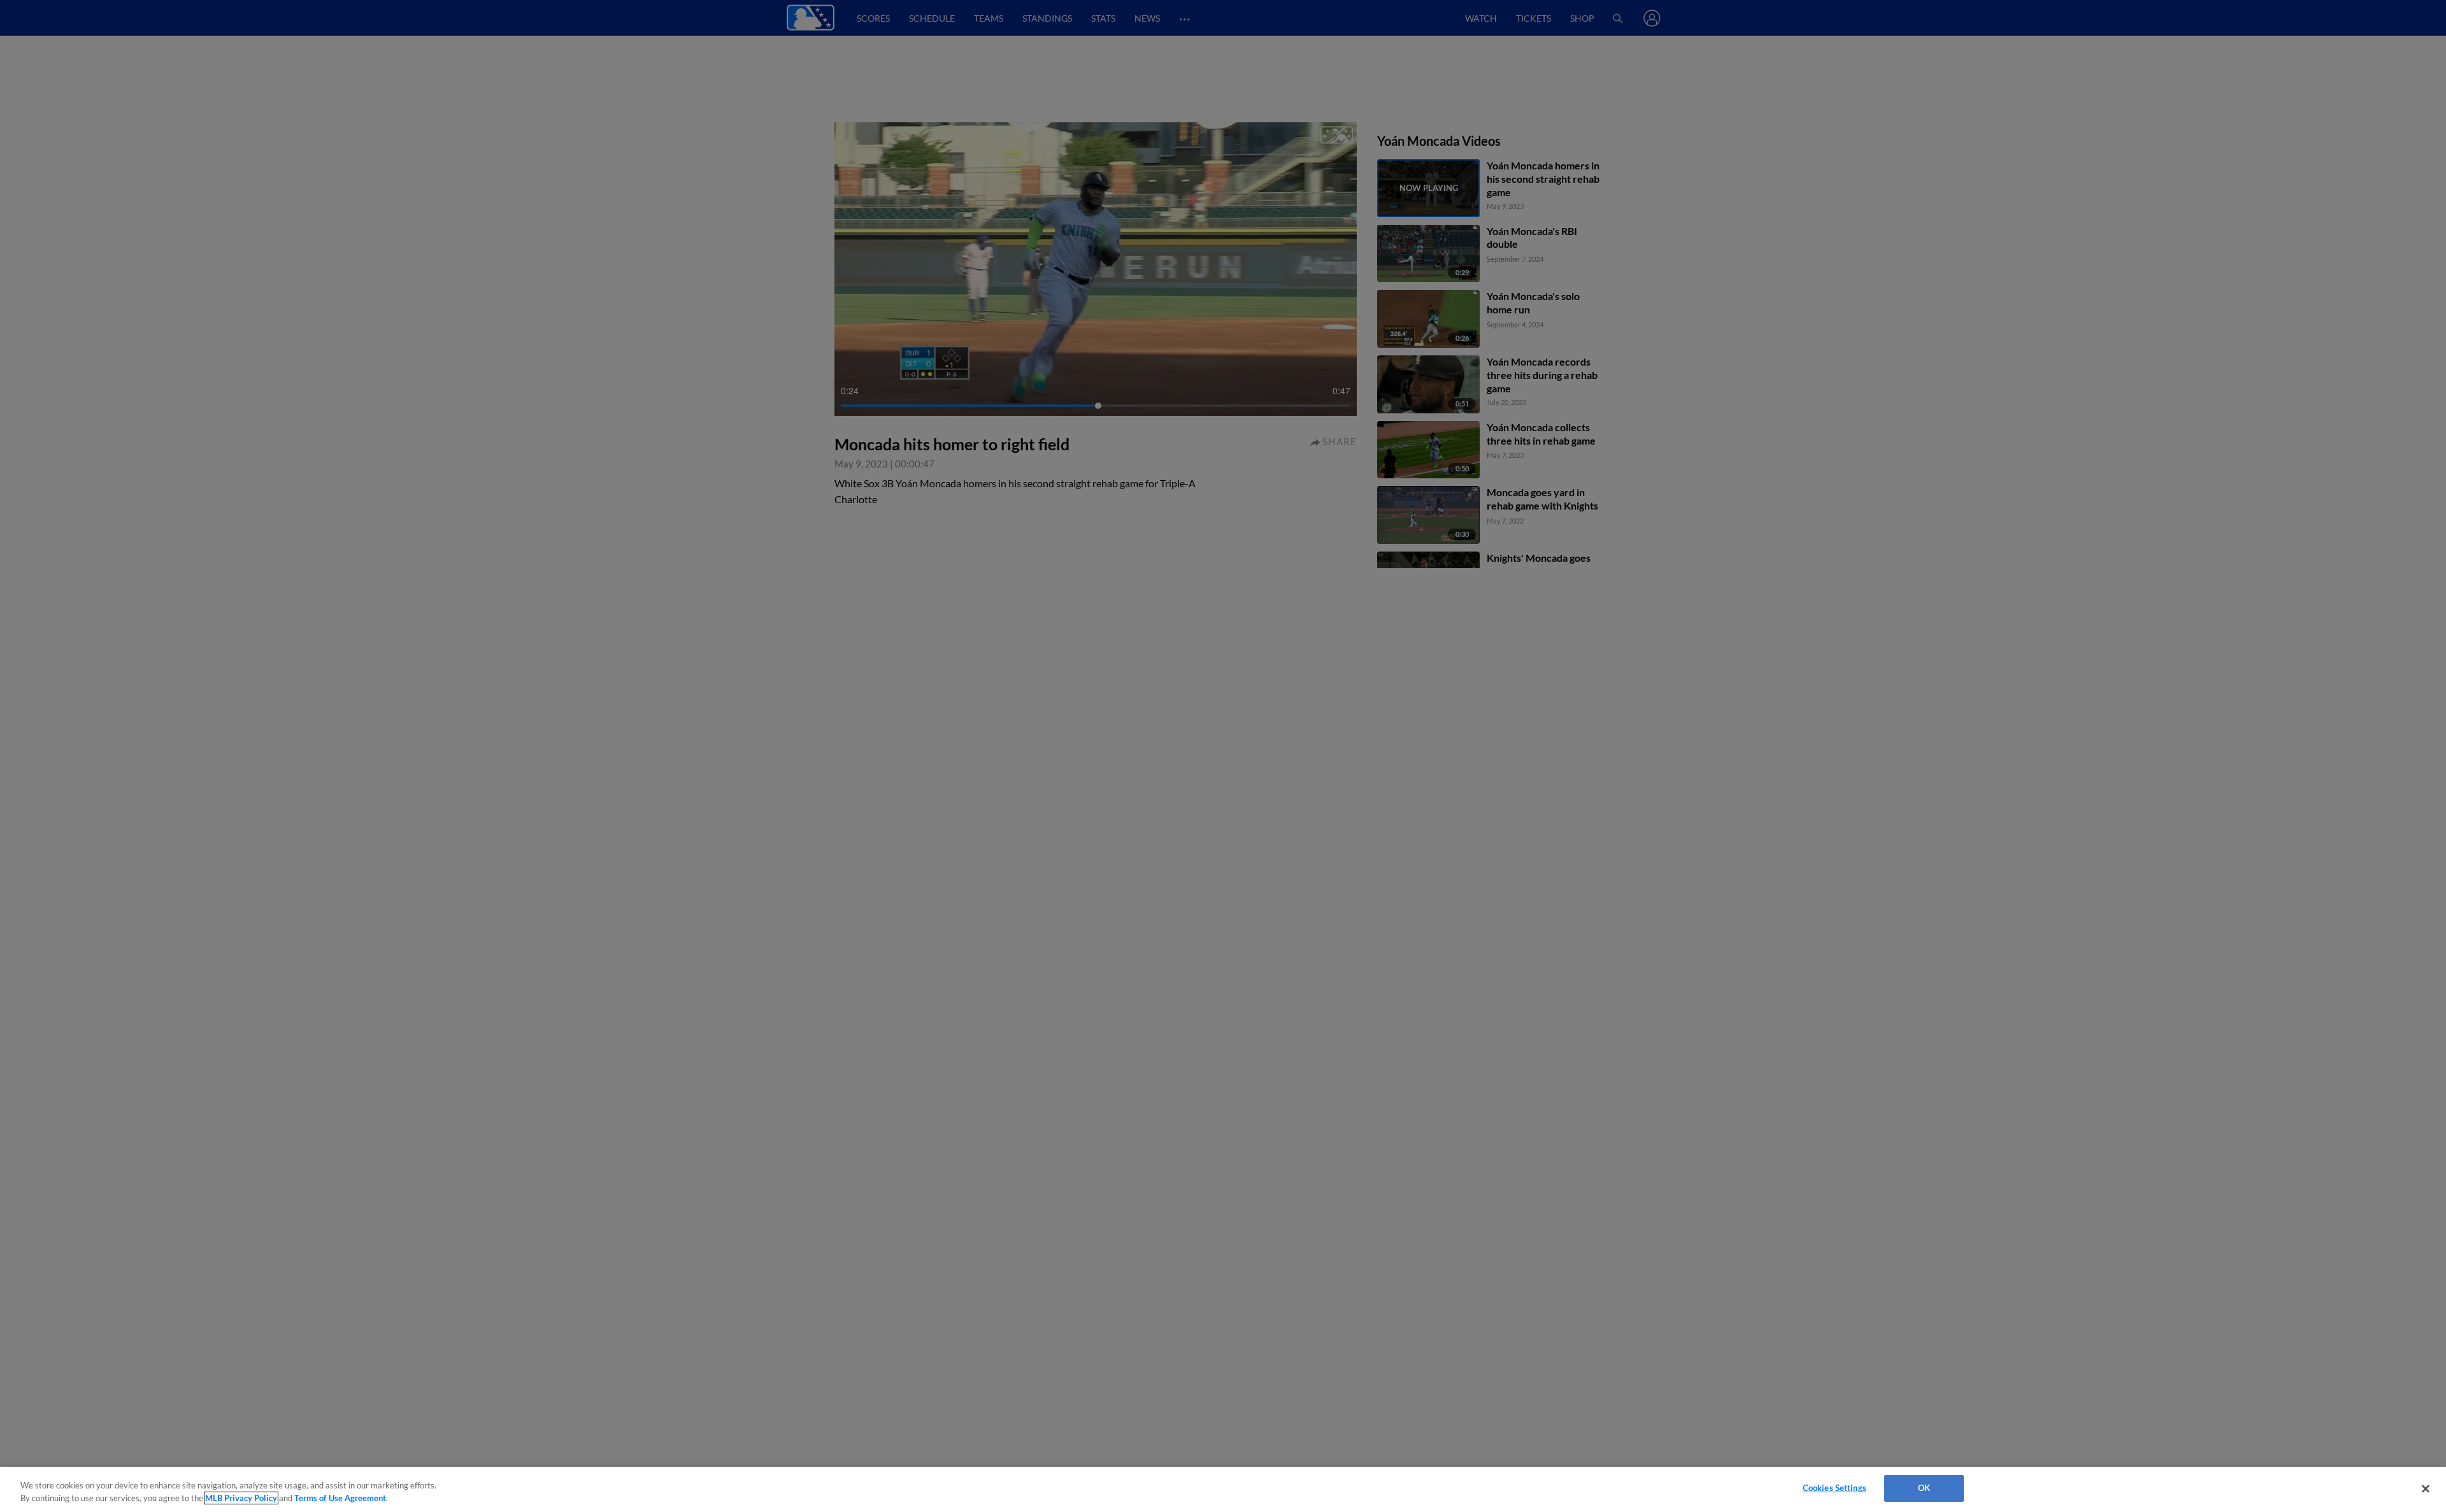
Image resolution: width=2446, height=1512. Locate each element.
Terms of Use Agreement (340, 1498)
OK (1924, 1488)
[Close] (2426, 1488)
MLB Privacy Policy (241, 1498)
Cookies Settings (1834, 1488)
